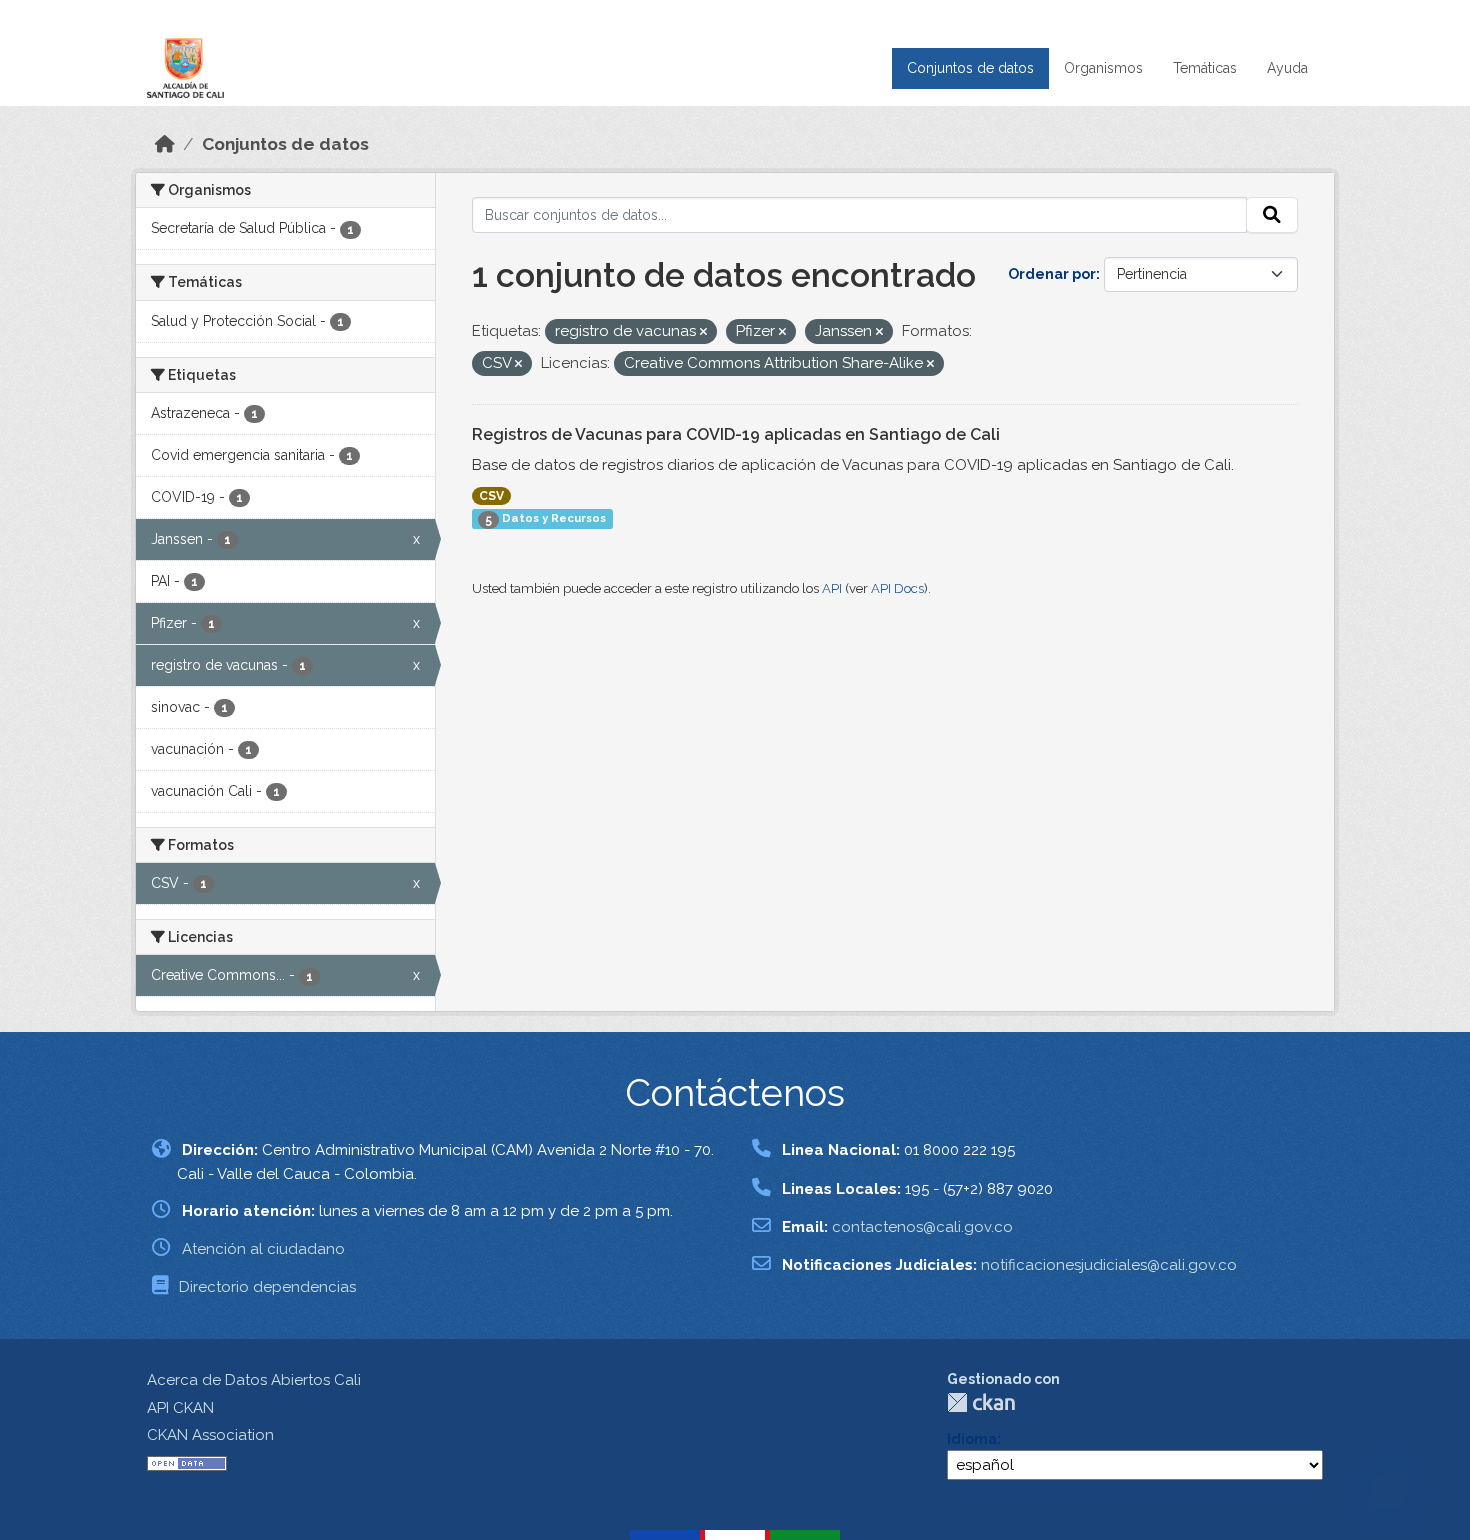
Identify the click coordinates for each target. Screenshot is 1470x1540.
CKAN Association (210, 1435)
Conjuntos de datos (970, 68)
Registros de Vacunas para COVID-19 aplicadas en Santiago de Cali (736, 434)
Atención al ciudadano (263, 1249)
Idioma (972, 1439)
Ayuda (1287, 68)
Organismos (1103, 68)
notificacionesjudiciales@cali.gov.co (1109, 1265)
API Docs (897, 588)
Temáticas (1205, 68)
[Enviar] (1272, 215)
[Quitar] (703, 332)
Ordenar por (1052, 274)
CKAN (981, 1402)
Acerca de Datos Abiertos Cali (254, 1380)
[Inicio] (165, 144)
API (832, 588)
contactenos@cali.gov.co (922, 1227)
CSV (491, 496)
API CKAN (180, 1408)
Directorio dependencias (267, 1287)
